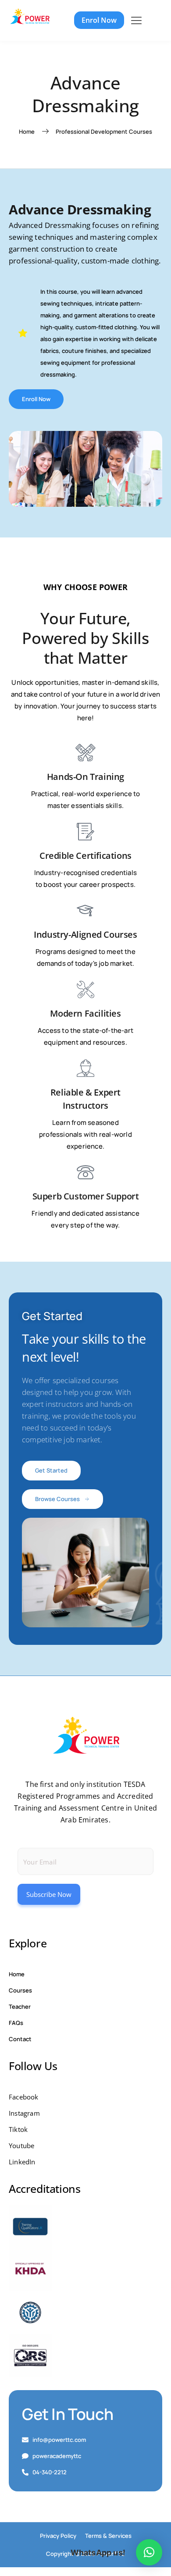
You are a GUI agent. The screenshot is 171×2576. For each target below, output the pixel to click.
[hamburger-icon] (136, 21)
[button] (149, 2552)
